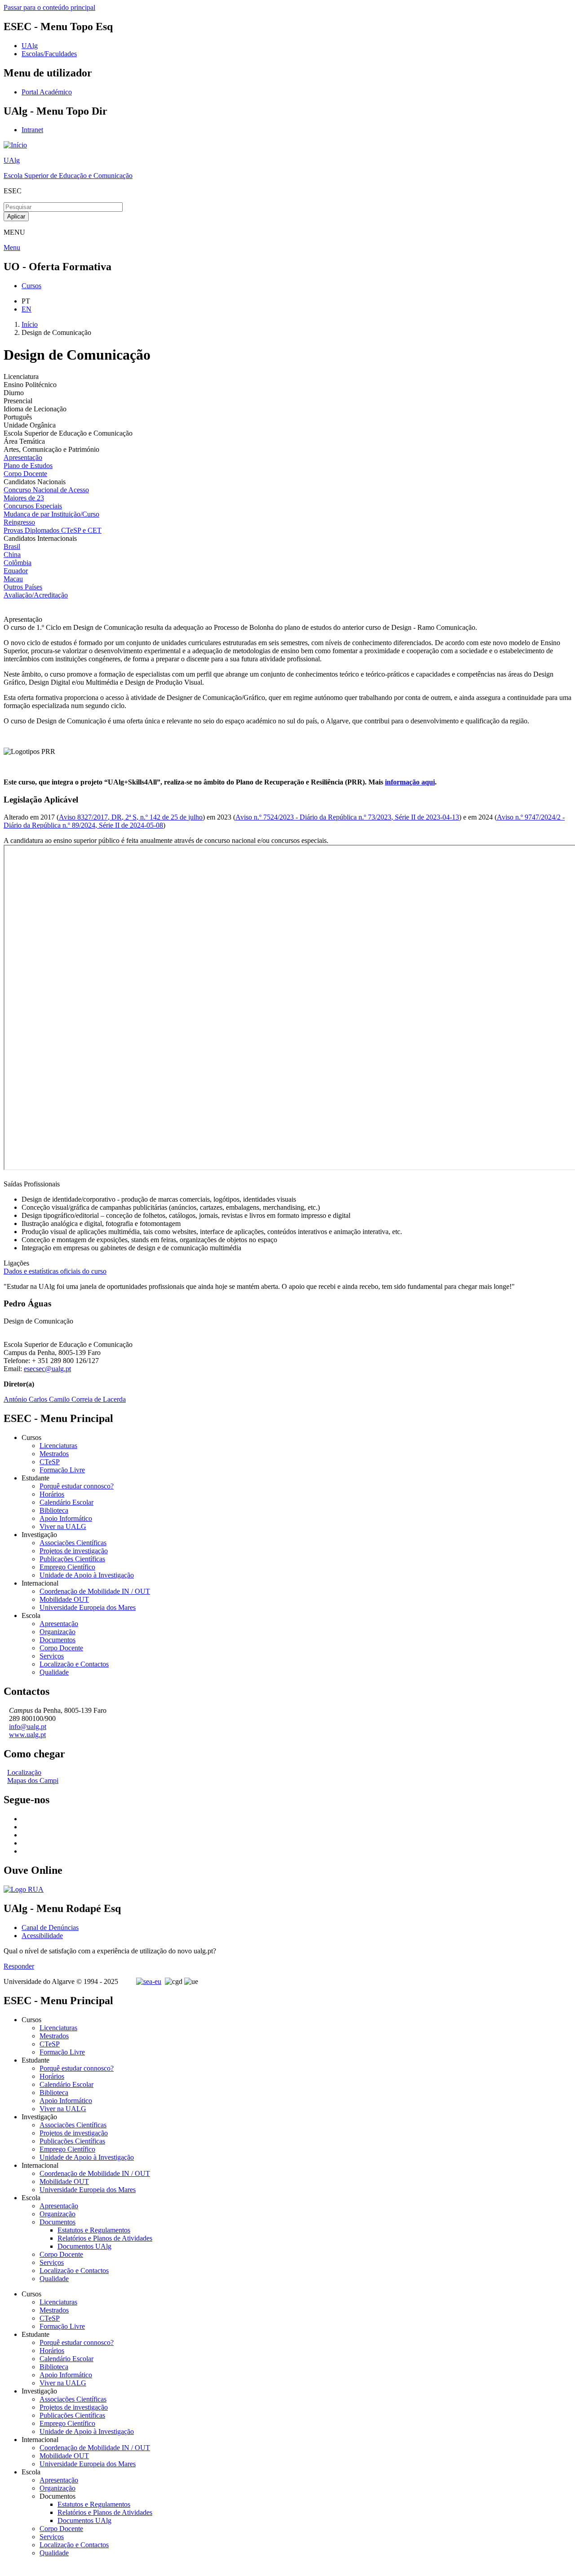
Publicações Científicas (72, 1559)
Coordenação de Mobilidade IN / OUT (95, 1591)
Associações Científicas (73, 1543)
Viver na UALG (63, 1526)
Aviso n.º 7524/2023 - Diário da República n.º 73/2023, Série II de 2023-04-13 (347, 817)
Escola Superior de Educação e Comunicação (68, 176)
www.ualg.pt (27, 1735)
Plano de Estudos (28, 466)
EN (27, 309)
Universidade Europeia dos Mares (88, 1607)
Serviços (52, 1656)
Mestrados (54, 1454)
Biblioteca (54, 1510)
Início (30, 324)
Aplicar (16, 216)
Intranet (32, 130)
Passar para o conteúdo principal (49, 7)
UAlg (12, 160)
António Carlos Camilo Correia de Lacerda (65, 1399)
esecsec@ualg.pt (47, 1369)
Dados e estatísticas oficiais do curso (55, 1271)
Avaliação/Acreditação (36, 595)
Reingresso (19, 522)
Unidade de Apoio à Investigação (87, 1575)
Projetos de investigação (74, 1551)
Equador (16, 571)
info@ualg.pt (28, 1727)
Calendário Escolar (66, 1502)
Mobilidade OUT (64, 1599)
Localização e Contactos (74, 1664)
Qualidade (54, 1672)
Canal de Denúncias (50, 1928)
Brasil (12, 546)
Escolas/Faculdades (49, 54)
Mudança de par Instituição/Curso (51, 514)
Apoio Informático (66, 1518)
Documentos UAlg (84, 2246)
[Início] (15, 145)
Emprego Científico (67, 1567)
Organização (57, 1632)
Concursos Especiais (33, 506)
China (12, 555)
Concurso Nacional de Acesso (46, 490)
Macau (13, 579)
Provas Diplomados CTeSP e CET (53, 530)
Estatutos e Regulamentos (94, 2230)
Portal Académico (47, 92)
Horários (52, 1494)
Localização (24, 1772)
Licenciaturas (58, 1446)
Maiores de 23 (24, 498)
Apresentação (23, 457)
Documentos (57, 1640)
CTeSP (50, 1462)
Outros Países (23, 587)
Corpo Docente (25, 474)
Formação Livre (62, 1470)
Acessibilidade (42, 1936)
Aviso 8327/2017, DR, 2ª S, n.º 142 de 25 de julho (131, 817)
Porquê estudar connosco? (77, 1486)
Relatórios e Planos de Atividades (105, 2238)
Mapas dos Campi (33, 1780)
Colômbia (18, 563)
